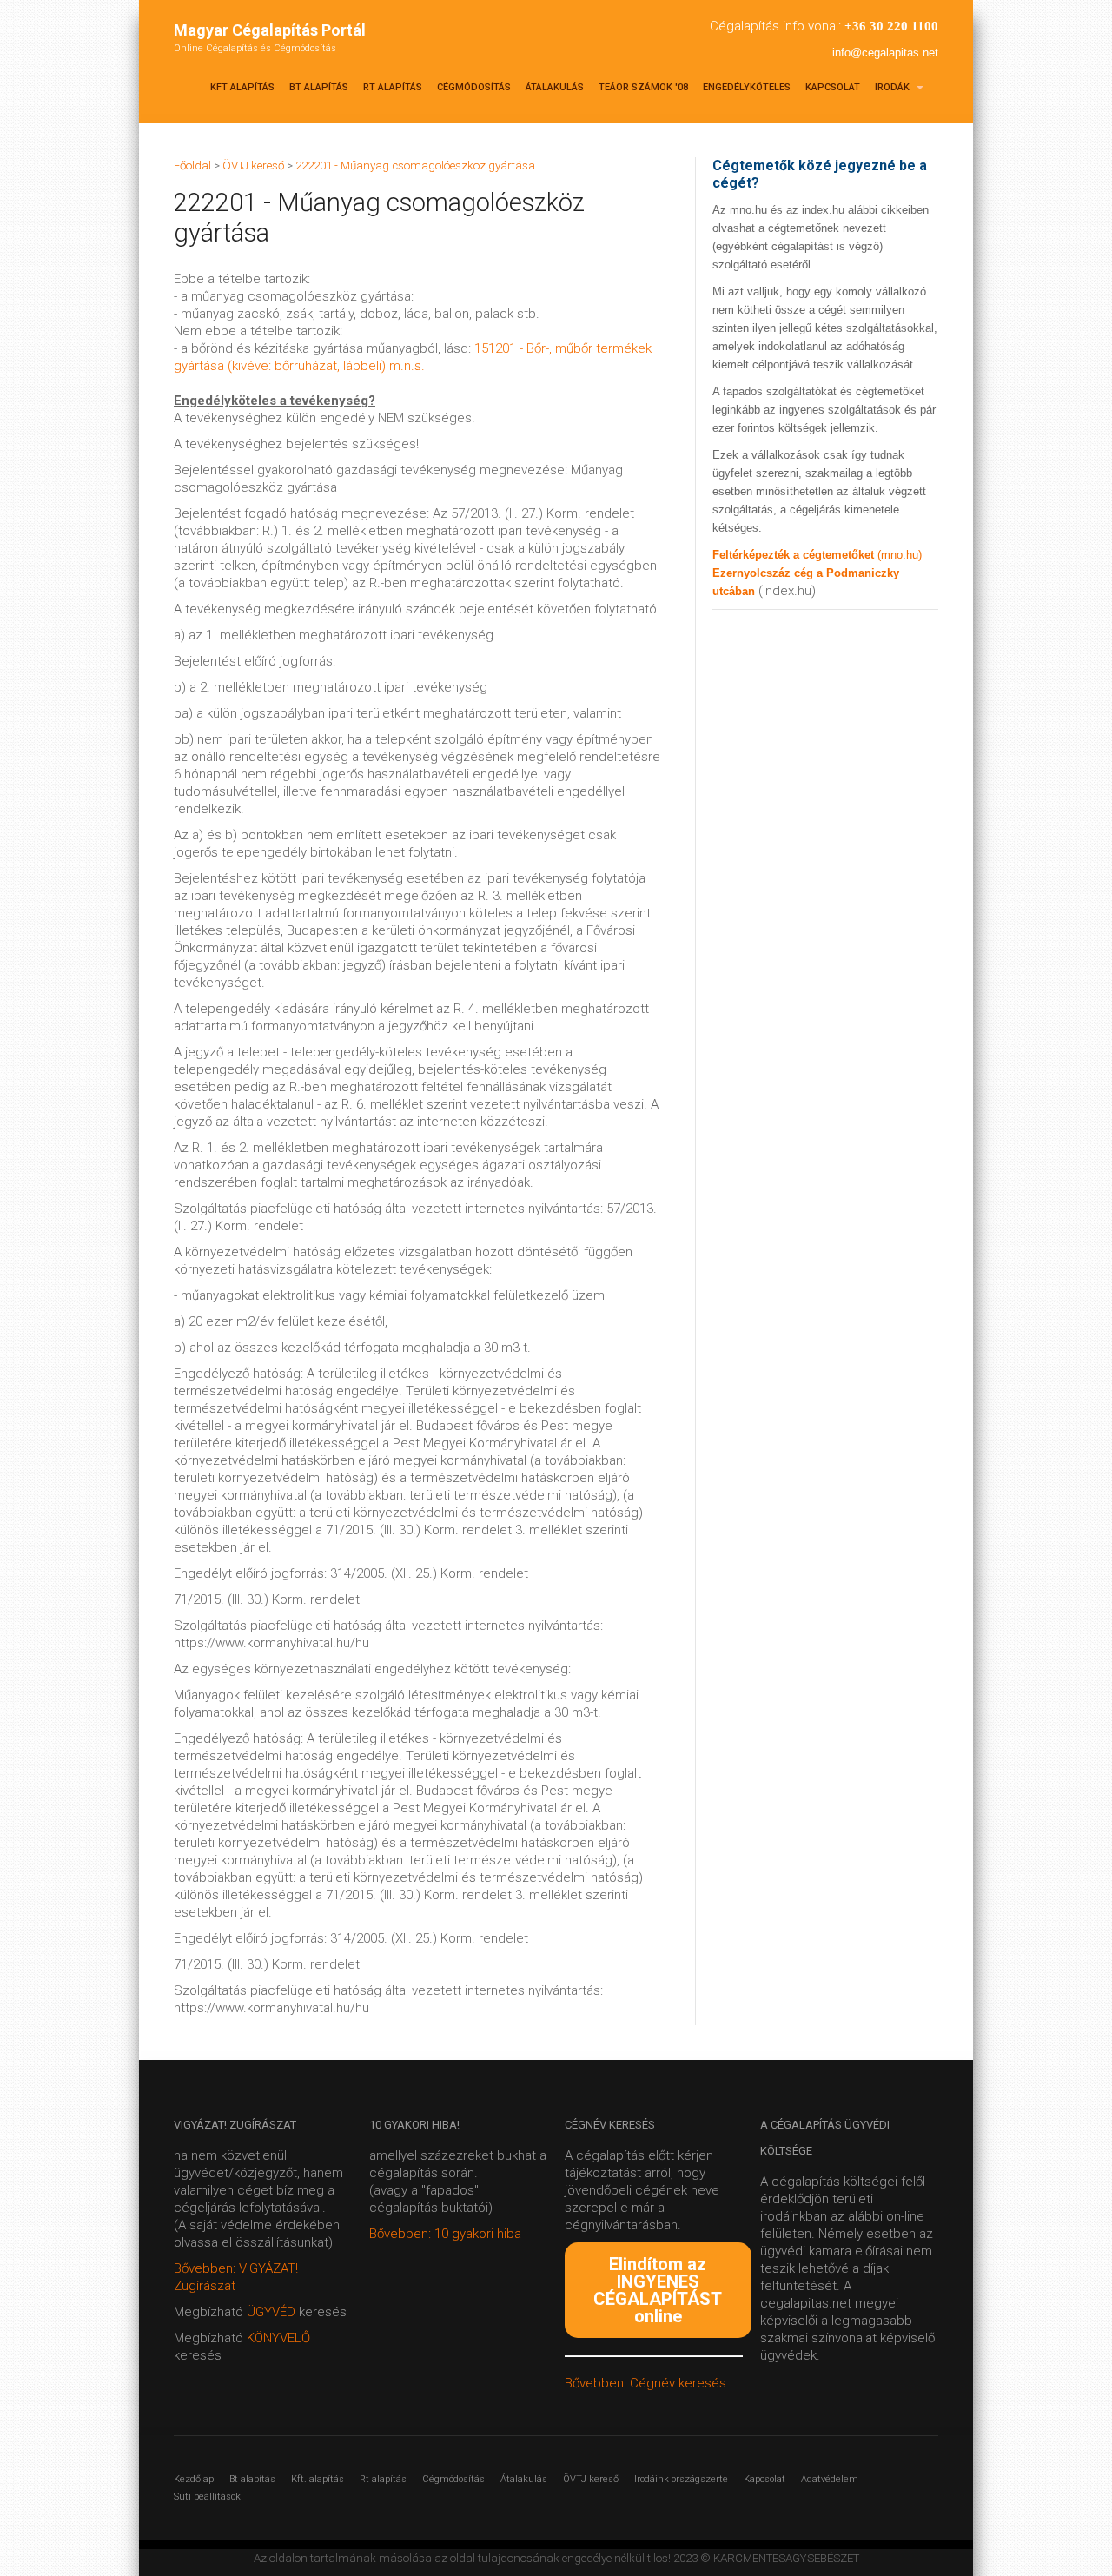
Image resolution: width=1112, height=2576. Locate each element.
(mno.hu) (900, 555)
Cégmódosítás (474, 87)
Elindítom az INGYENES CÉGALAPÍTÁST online (658, 2290)
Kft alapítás (242, 87)
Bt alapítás (319, 87)
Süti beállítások (207, 2497)
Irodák (894, 87)
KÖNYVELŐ (278, 2338)
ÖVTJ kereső (591, 2479)
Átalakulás (555, 87)
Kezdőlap (194, 2479)
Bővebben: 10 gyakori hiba (445, 2234)
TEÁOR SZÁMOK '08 (643, 87)
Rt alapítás (393, 87)
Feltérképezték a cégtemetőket (795, 555)
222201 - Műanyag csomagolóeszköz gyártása (415, 166)
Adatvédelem (830, 2479)
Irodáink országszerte (681, 2479)
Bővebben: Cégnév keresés (645, 2383)
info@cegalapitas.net (885, 53)
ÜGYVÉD (271, 2312)
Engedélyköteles (747, 87)
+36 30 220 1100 (891, 26)
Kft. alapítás (318, 2479)
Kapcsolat (833, 87)
